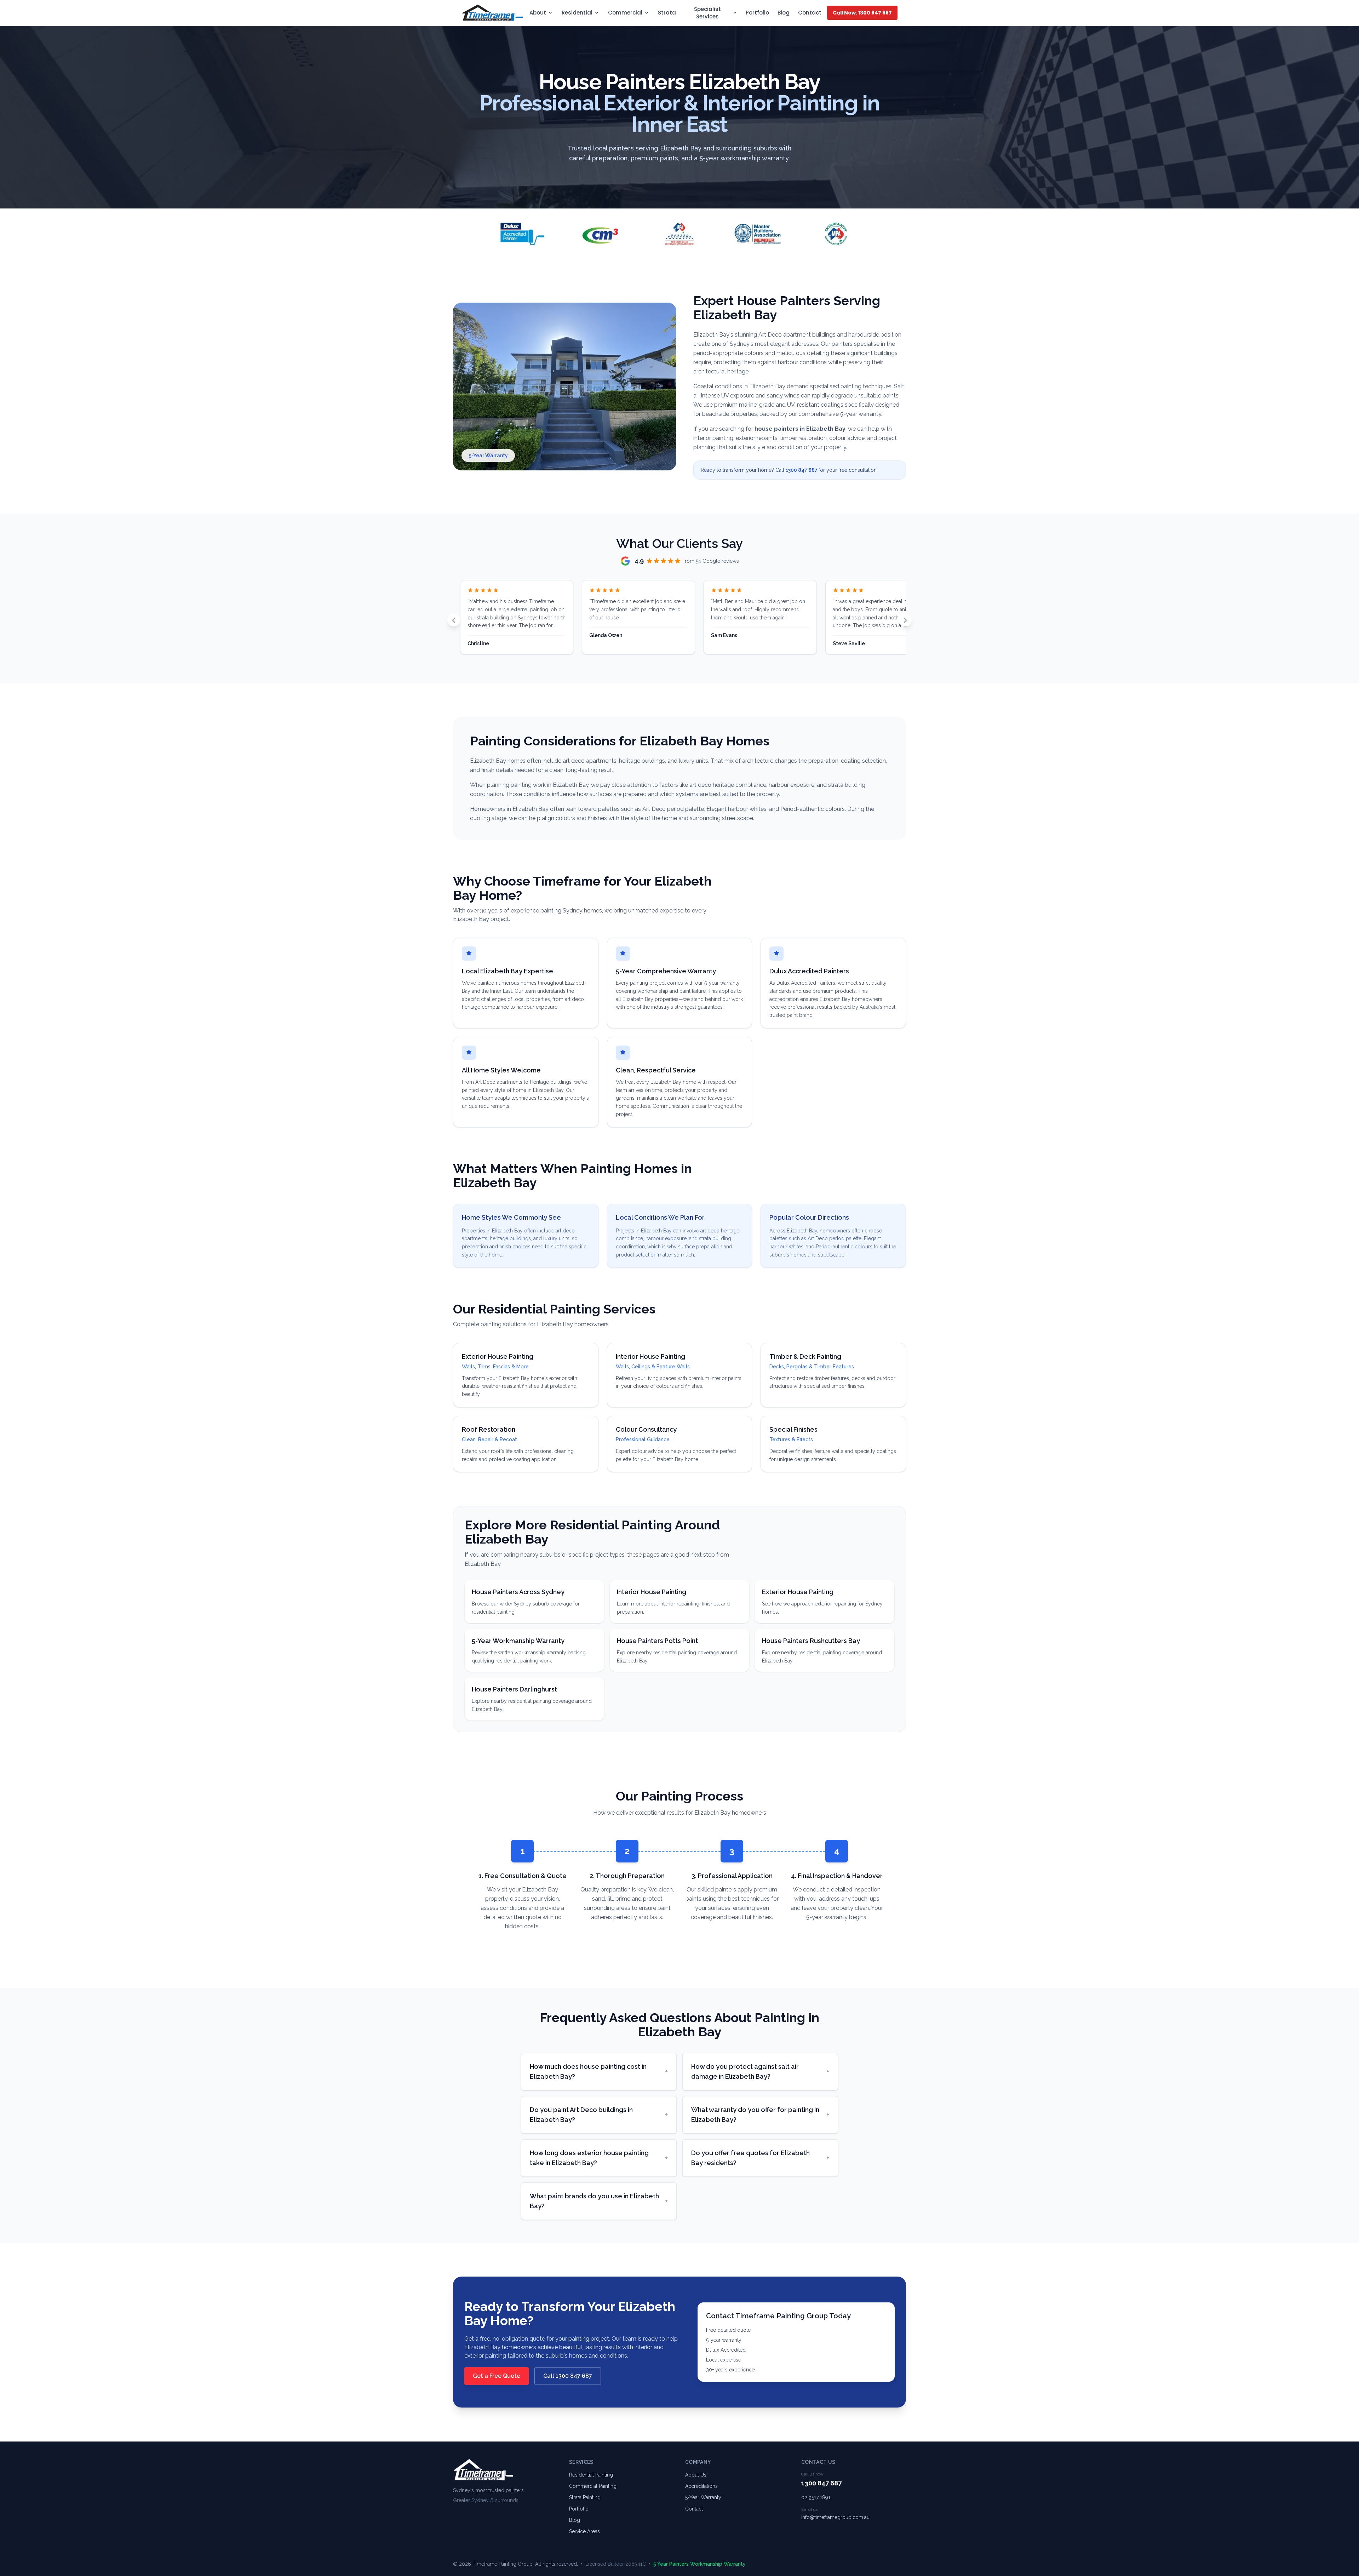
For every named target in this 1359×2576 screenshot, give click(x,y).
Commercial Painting (593, 2486)
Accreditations (701, 2486)
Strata (667, 13)
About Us (696, 2475)
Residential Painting (591, 2475)
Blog (784, 13)
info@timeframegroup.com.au (835, 2517)
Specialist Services (707, 13)
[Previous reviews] (454, 620)
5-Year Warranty (703, 2497)
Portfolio (757, 13)
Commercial (625, 13)
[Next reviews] (905, 620)
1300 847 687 (802, 470)
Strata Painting (585, 2497)
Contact (810, 13)
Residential (577, 13)
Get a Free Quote (497, 2376)
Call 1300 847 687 (568, 2376)
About (538, 13)
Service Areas (584, 2531)
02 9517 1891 (816, 2497)
